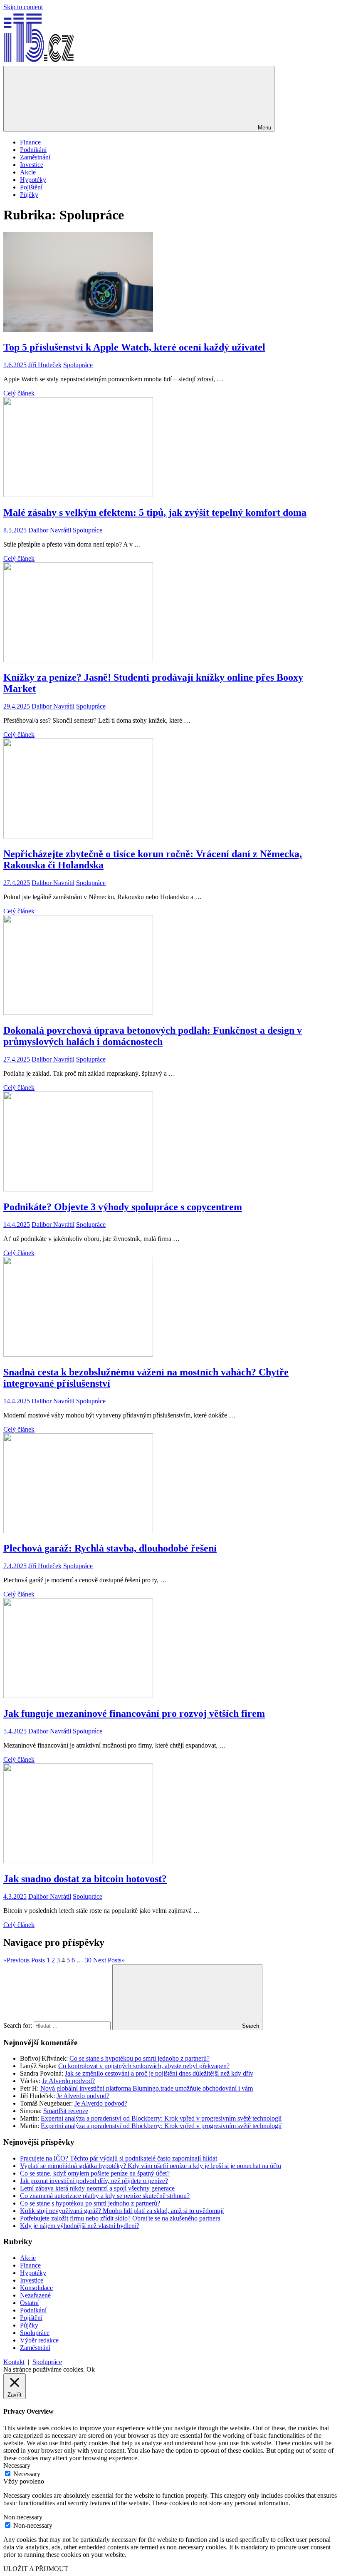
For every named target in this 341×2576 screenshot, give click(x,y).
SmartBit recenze (66, 2111)
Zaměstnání (35, 157)
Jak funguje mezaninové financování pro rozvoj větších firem (134, 1713)
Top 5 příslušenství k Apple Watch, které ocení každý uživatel (134, 347)
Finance (30, 142)
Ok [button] (91, 2369)
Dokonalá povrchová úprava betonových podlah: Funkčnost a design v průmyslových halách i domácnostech (153, 1036)
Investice (32, 165)
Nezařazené (35, 2295)
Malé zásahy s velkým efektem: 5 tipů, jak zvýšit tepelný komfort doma (155, 512)
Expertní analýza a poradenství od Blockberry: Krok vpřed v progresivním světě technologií (161, 2118)
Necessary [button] (17, 2465)
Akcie (28, 172)
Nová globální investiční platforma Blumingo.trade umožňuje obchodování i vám (147, 2088)
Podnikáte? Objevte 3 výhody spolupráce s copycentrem (123, 1207)
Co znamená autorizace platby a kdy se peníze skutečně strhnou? (105, 2196)
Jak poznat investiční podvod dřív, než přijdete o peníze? (94, 2181)
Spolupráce (78, 365)
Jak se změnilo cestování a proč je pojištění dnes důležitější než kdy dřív (159, 2073)
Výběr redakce (39, 2340)
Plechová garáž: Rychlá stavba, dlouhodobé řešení (110, 1548)
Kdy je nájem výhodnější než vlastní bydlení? (80, 2226)
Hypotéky (33, 180)
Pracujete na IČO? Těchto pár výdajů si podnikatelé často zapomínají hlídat (119, 2158)
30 (88, 1960)
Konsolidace (36, 2288)
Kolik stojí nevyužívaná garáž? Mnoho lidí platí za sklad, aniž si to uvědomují (122, 2211)
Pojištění (31, 187)
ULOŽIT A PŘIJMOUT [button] (36, 2569)
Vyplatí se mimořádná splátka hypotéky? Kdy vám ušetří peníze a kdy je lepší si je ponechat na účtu (151, 2166)
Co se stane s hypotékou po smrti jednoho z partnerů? (140, 2058)
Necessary (27, 2474)
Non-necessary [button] (23, 2517)
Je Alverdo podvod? (68, 2081)
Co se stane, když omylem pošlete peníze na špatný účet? (95, 2173)
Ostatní (29, 2303)
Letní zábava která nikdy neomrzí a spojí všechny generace (97, 2188)
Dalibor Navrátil (50, 530)
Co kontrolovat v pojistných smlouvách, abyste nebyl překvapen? (144, 2066)
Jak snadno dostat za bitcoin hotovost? (85, 1879)
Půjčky (29, 195)
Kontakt (14, 2362)
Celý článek (19, 393)
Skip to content (23, 7)
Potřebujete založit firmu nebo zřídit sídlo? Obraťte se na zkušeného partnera (120, 2218)
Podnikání (33, 150)
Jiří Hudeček (45, 365)
